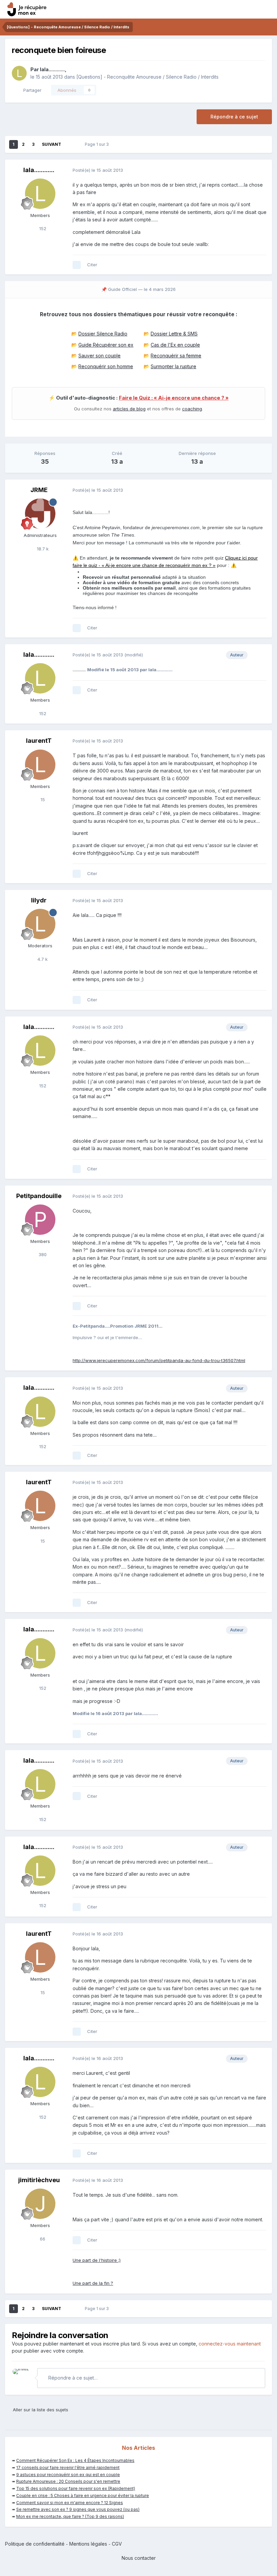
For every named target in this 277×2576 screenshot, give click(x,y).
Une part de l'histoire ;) (97, 2260)
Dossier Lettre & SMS (174, 334)
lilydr (39, 900)
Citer (92, 265)
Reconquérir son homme (106, 366)
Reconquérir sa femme (176, 356)
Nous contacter (139, 2558)
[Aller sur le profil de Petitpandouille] (40, 1220)
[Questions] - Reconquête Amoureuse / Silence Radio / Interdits (147, 77)
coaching (192, 409)
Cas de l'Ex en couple (175, 345)
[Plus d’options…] (260, 170)
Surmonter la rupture (173, 366)
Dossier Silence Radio (103, 334)
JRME (39, 490)
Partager (31, 90)
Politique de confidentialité (35, 2544)
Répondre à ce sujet (234, 117)
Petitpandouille (39, 1196)
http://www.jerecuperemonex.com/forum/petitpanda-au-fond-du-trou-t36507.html (159, 1360)
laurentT (39, 741)
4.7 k (42, 959)
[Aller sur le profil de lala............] (19, 73)
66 (42, 2239)
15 (42, 799)
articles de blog (129, 409)
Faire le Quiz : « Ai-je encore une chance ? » (174, 398)
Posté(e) (98, 170)
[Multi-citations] (77, 265)
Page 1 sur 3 (98, 144)
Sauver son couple (99, 356)
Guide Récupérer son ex (106, 345)
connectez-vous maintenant (230, 2344)
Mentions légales (88, 2544)
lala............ (52, 69)
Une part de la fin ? (93, 2283)
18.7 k (42, 549)
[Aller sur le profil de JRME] (40, 514)
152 (42, 228)
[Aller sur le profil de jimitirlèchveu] (40, 2204)
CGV (117, 2544)
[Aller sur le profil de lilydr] (40, 924)
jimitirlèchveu (39, 2180)
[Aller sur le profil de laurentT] (40, 765)
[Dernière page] (70, 144)
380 (42, 1254)
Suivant (52, 144)
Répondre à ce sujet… (72, 2378)
